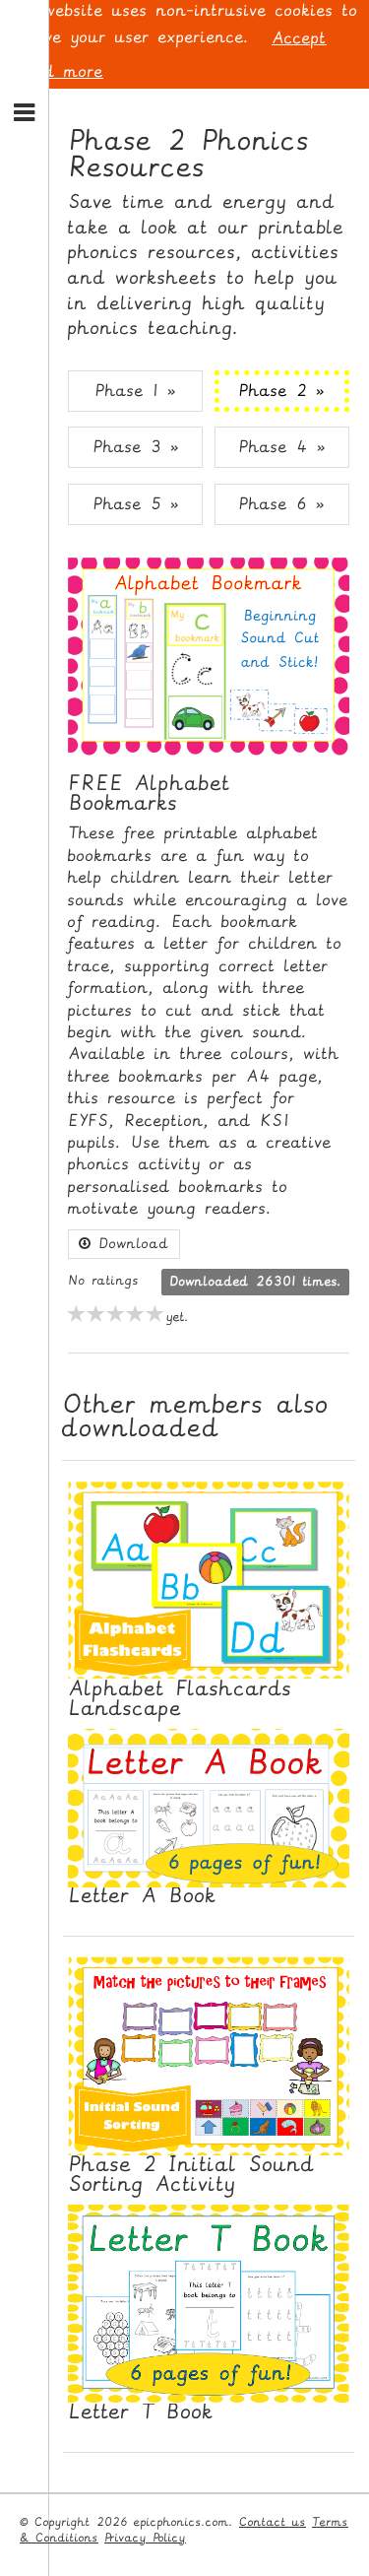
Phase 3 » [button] (136, 447)
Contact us (273, 2522)
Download (130, 1244)
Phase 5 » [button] (136, 504)
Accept (299, 38)
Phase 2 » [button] (281, 391)
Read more (58, 71)
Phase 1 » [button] (135, 391)
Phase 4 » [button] (282, 447)
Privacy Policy (145, 2538)
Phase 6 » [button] (281, 504)
